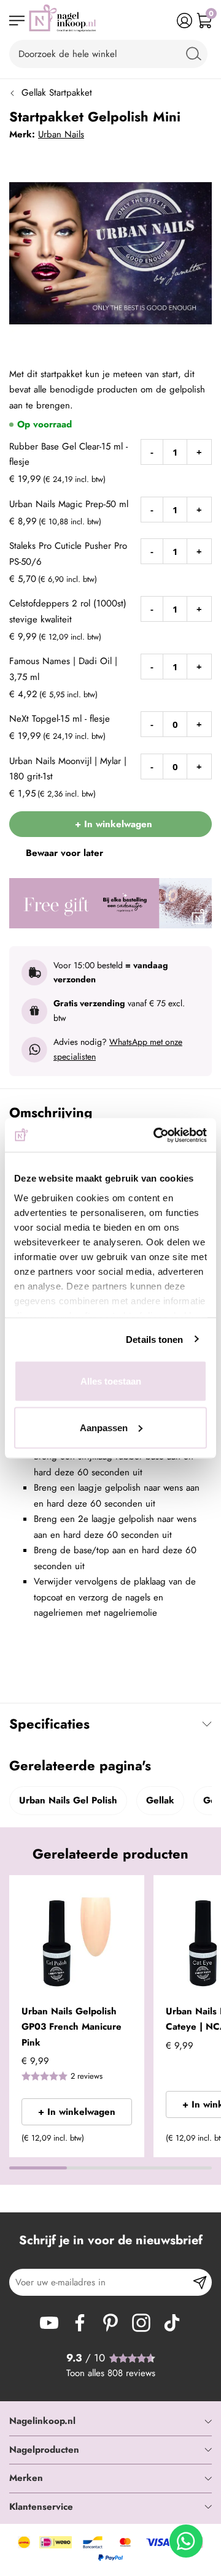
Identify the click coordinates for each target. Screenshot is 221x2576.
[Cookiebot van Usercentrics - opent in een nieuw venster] (156, 1135)
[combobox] (108, 54)
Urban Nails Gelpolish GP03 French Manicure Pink (72, 2027)
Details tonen (154, 1339)
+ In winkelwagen (77, 2112)
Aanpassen (104, 1427)
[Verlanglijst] (165, 21)
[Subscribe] (200, 2282)
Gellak (160, 1800)
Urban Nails (61, 134)
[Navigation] (17, 21)
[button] (130, 1892)
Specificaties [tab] (49, 1724)
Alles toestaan (111, 1381)
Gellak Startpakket (57, 93)
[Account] (184, 21)
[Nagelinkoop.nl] (63, 21)
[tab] (110, 2421)
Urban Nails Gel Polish (68, 1800)
